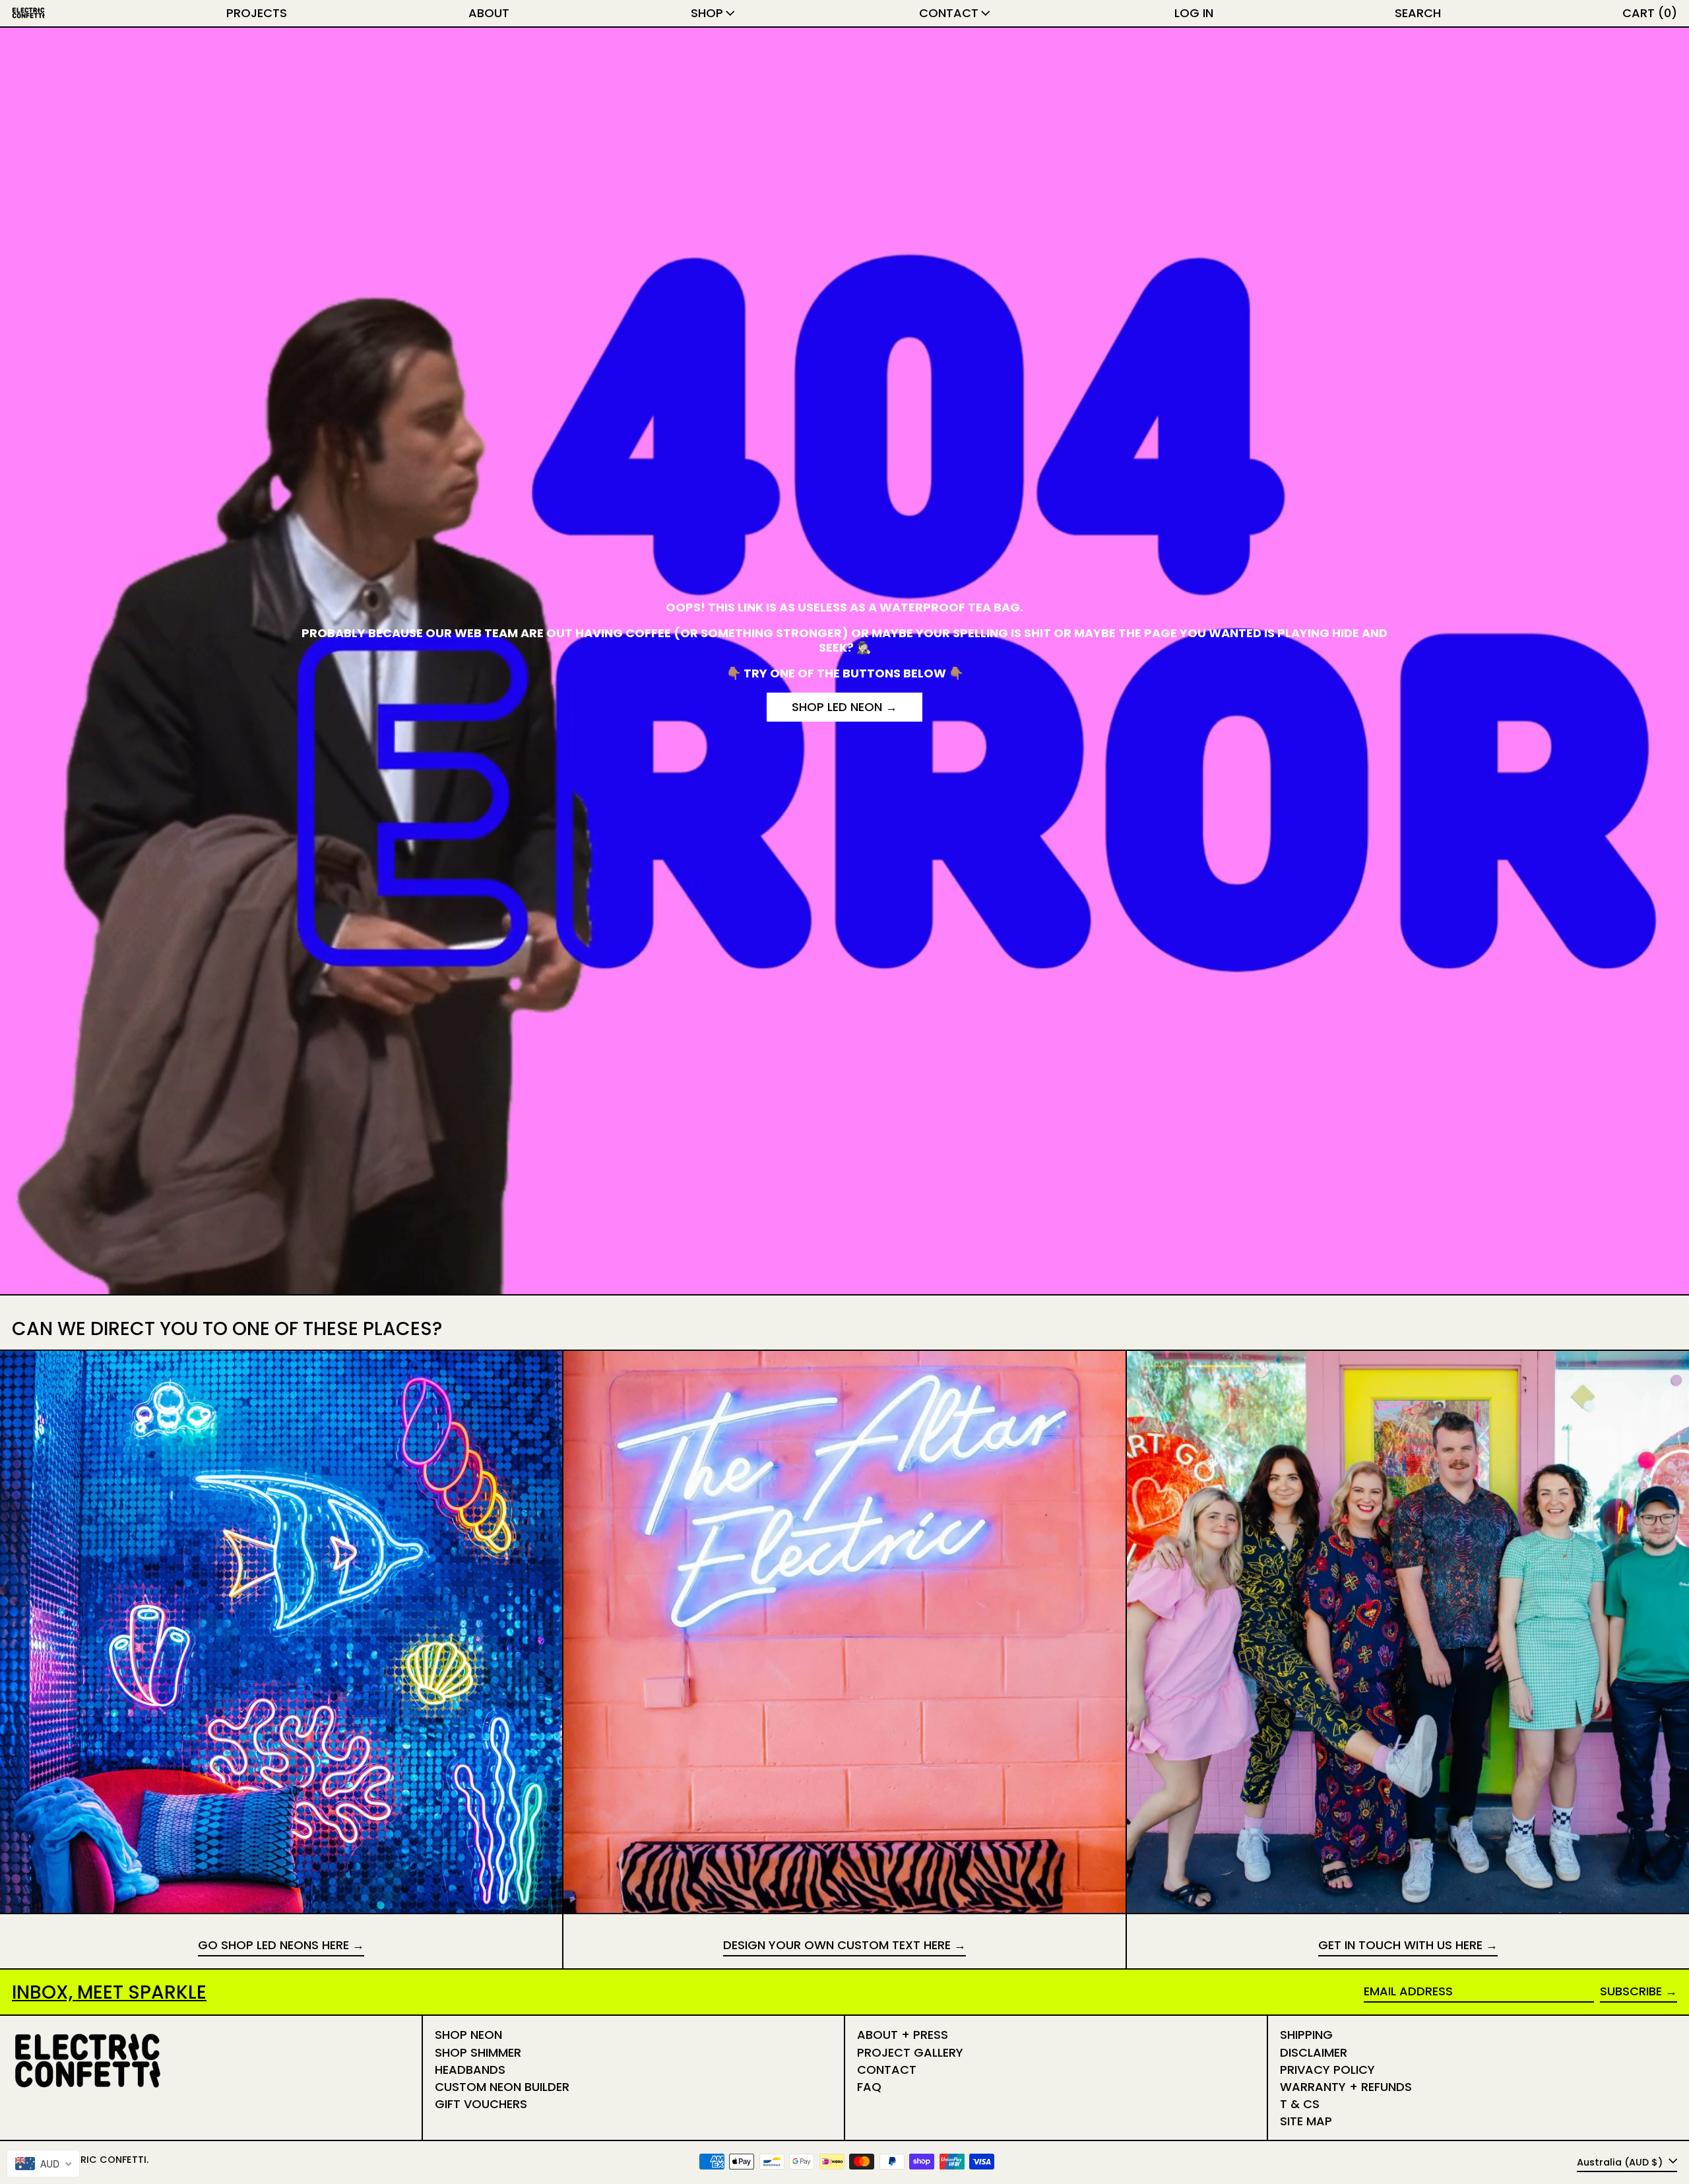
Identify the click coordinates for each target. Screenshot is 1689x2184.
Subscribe (1631, 1991)
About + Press (903, 2035)
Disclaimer (1314, 2052)
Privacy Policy (1327, 2070)
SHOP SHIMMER (478, 2052)
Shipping (1306, 2035)
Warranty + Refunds (1346, 2087)
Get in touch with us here (1400, 1946)
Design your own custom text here (837, 1946)
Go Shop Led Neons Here (273, 1946)
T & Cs (1300, 2104)
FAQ (869, 2087)
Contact (887, 2070)
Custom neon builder (502, 2087)
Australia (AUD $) (1621, 2162)
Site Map (1306, 2121)
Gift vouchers (481, 2104)
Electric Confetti (99, 2160)
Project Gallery (910, 2052)
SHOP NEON (468, 2035)
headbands (470, 2070)
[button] (1418, 13)
